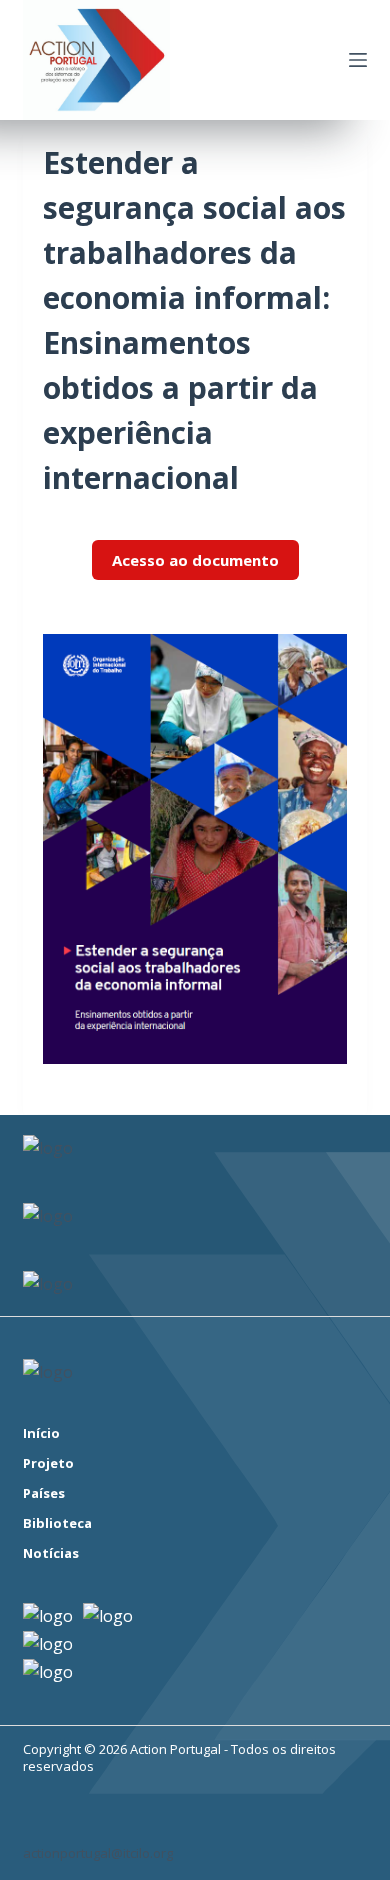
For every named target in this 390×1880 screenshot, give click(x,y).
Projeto (48, 1463)
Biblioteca (57, 1523)
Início (41, 1433)
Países (44, 1493)
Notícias (51, 1553)
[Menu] (358, 60)
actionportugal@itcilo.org (98, 1853)
